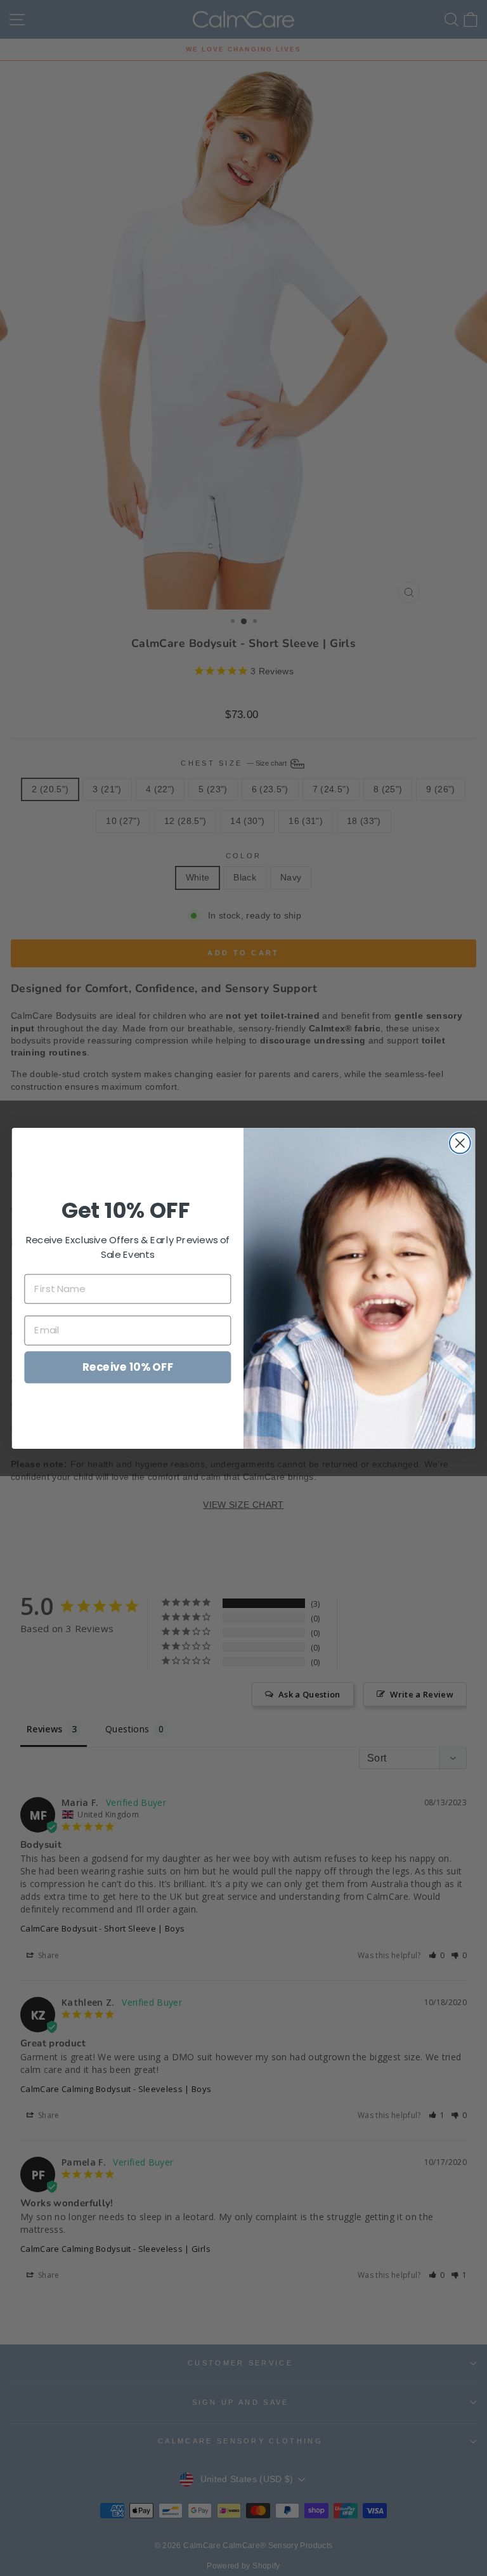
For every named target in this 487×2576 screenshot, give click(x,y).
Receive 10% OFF (128, 1366)
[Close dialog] (460, 1143)
